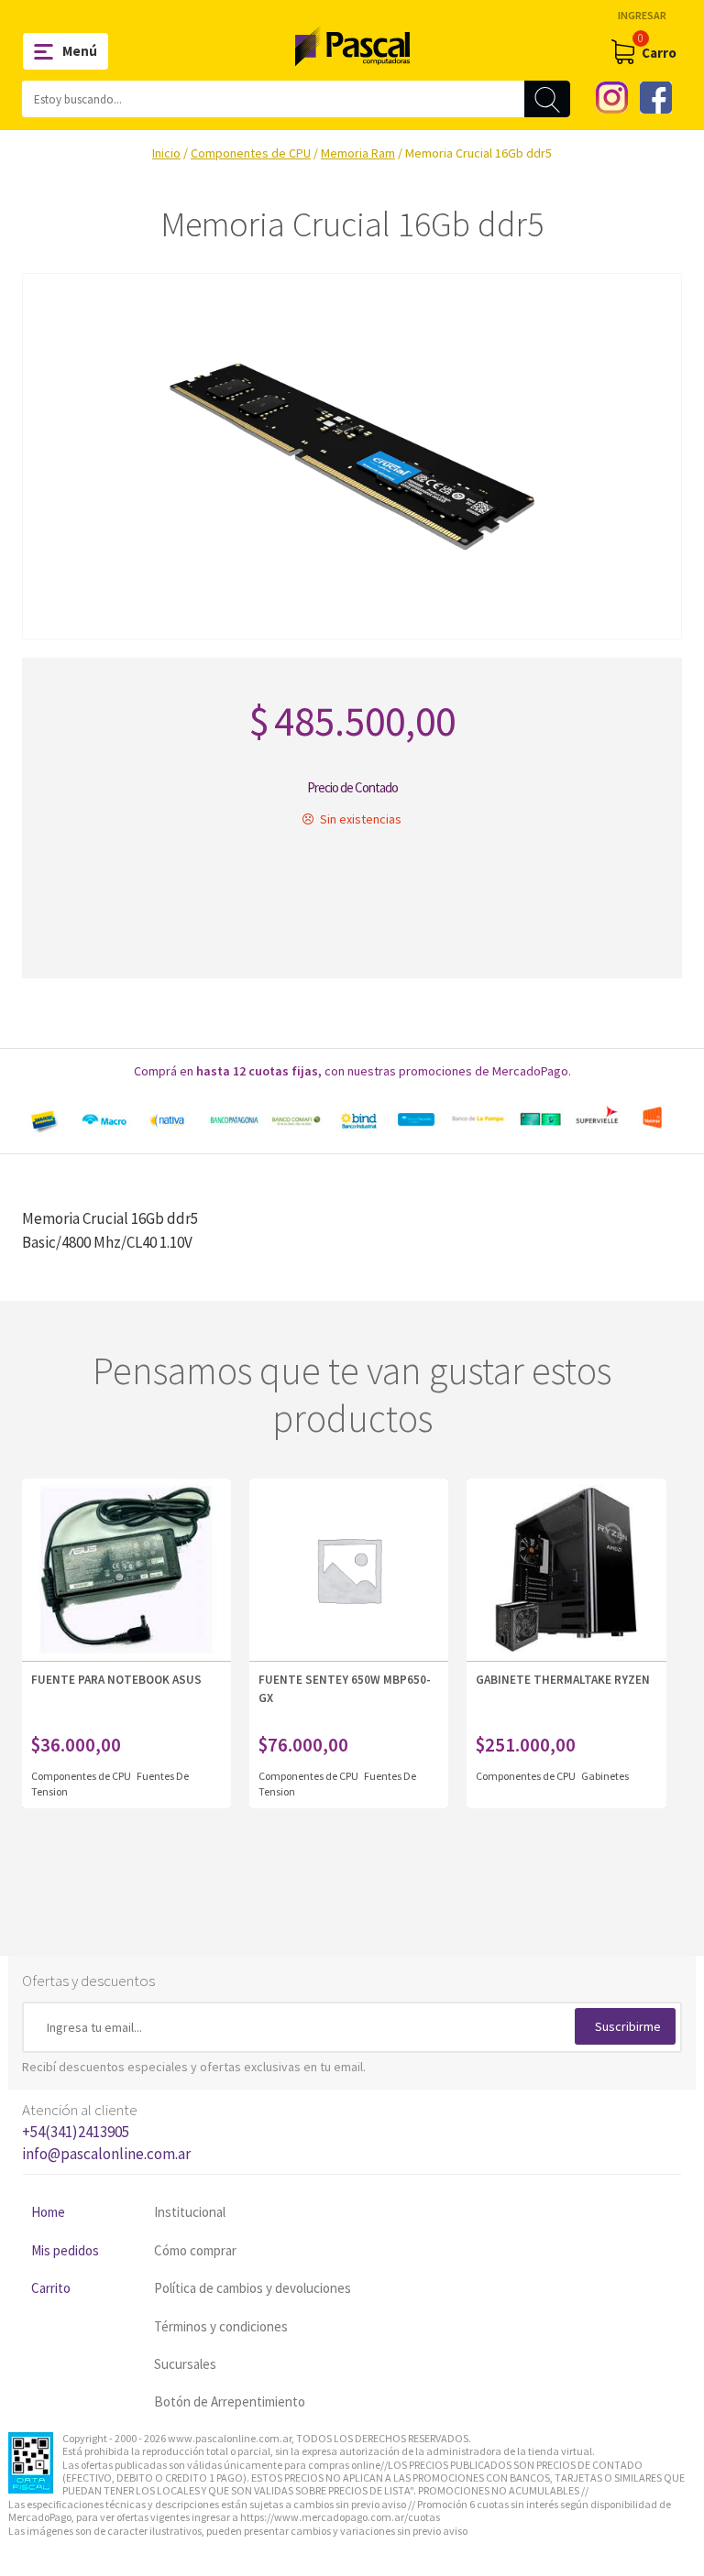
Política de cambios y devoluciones (253, 2288)
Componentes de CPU (251, 153)
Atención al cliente (106, 2132)
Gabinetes (605, 1776)
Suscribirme (628, 2026)
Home (48, 2212)
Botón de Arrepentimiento (230, 2401)
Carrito (51, 2288)
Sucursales (185, 2364)
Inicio (166, 153)
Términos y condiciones (221, 2326)
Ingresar (642, 15)
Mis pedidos (65, 2250)
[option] (352, 1120)
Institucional (190, 2212)
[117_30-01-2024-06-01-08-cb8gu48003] (352, 456)
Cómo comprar (195, 2250)
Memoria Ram (358, 153)
